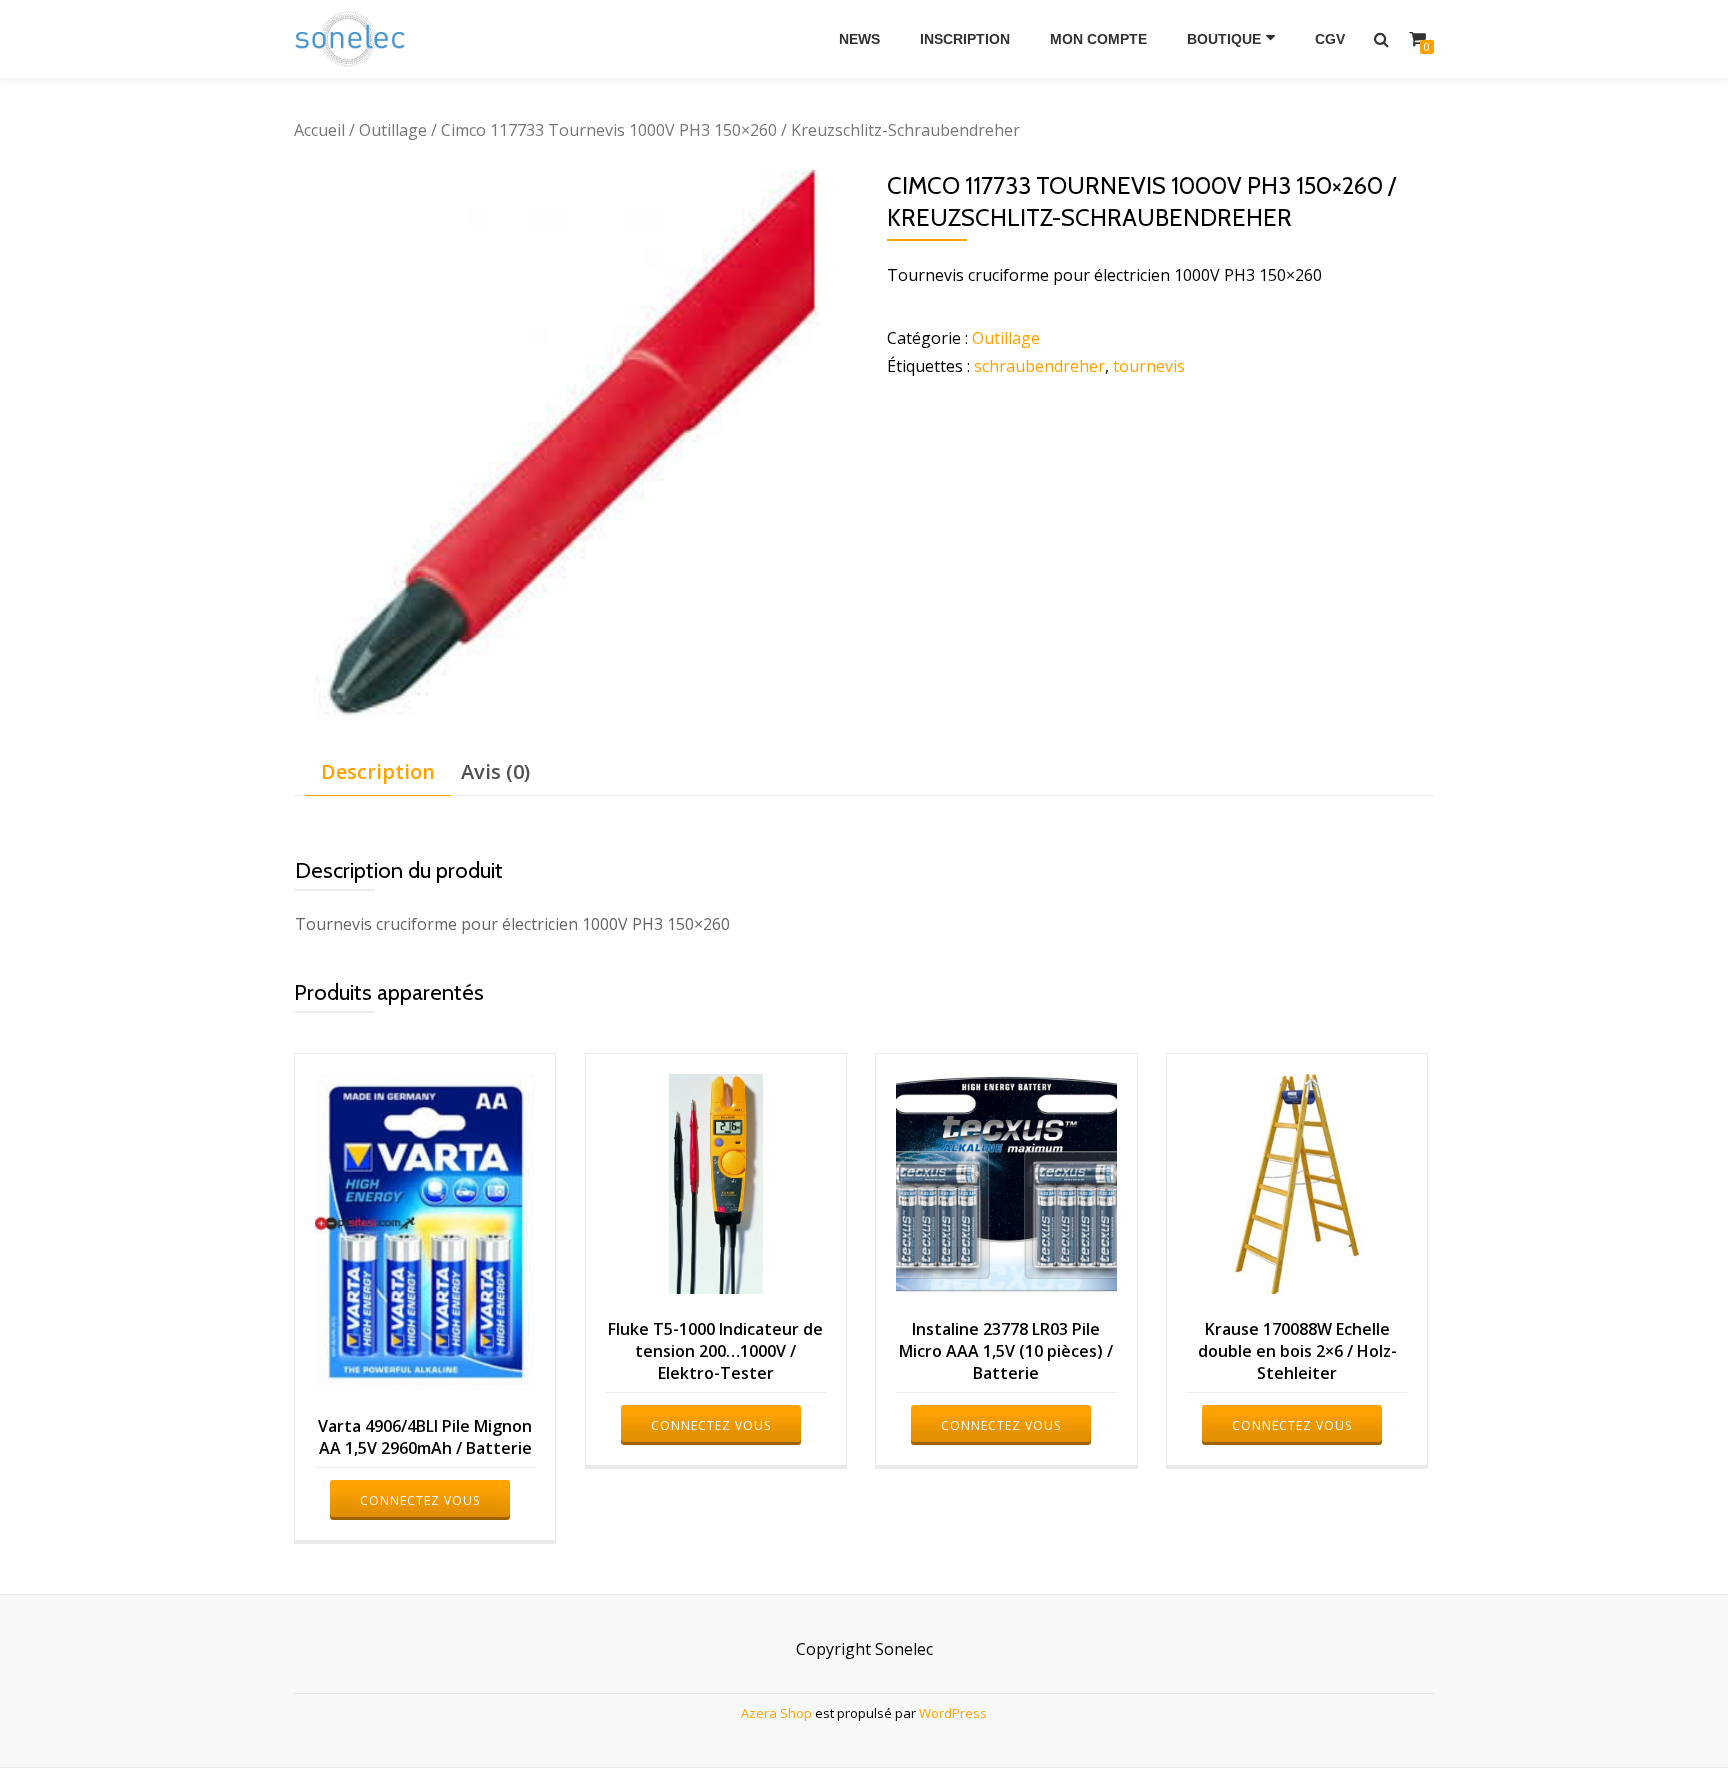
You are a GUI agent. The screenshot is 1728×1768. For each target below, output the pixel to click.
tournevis (1149, 366)
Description (378, 771)
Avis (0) (495, 771)
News (859, 39)
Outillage (393, 130)
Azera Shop (776, 1713)
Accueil (319, 130)
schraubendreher (1039, 366)
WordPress (953, 1713)
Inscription (965, 39)
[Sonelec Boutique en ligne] (353, 39)
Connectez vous (420, 1500)
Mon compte (1098, 39)
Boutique (1224, 39)
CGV (1330, 39)
